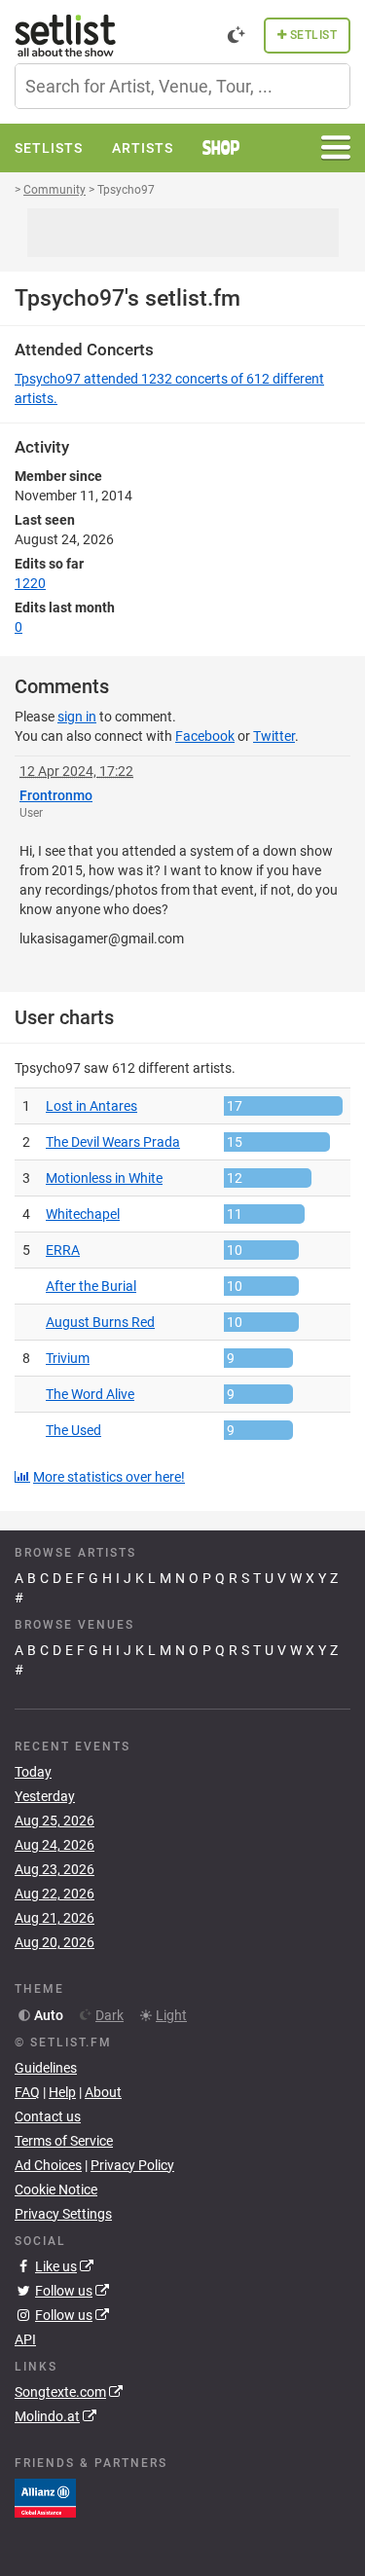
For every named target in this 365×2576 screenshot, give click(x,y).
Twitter (274, 736)
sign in (77, 717)
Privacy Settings (63, 2214)
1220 (30, 583)
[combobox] (182, 86)
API (25, 2339)
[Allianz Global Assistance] (45, 2497)
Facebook (205, 736)
